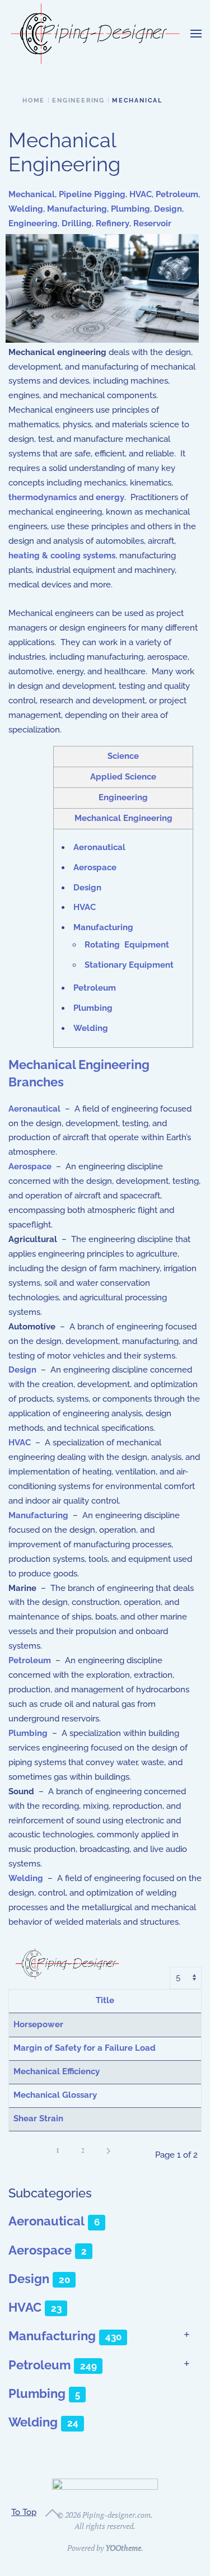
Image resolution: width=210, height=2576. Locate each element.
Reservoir (152, 223)
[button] (196, 34)
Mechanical (32, 194)
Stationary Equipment (129, 965)
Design (168, 209)
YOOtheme (123, 2548)
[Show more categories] (187, 2335)
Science (123, 756)
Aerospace (95, 867)
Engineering (33, 223)
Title (105, 2000)
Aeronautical (99, 847)
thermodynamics (43, 497)
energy (110, 497)
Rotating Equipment (127, 945)
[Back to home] (95, 34)
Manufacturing (77, 209)
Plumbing (130, 209)
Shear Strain (38, 2118)
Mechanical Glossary (55, 2095)
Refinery (113, 223)
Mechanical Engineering (123, 818)
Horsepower (38, 2024)
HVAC (141, 194)
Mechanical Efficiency (57, 2071)
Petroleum (177, 194)
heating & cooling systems (62, 556)
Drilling (77, 223)
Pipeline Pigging (92, 194)
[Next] (108, 2151)
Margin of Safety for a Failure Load (85, 2048)
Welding (26, 209)
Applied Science (123, 777)
